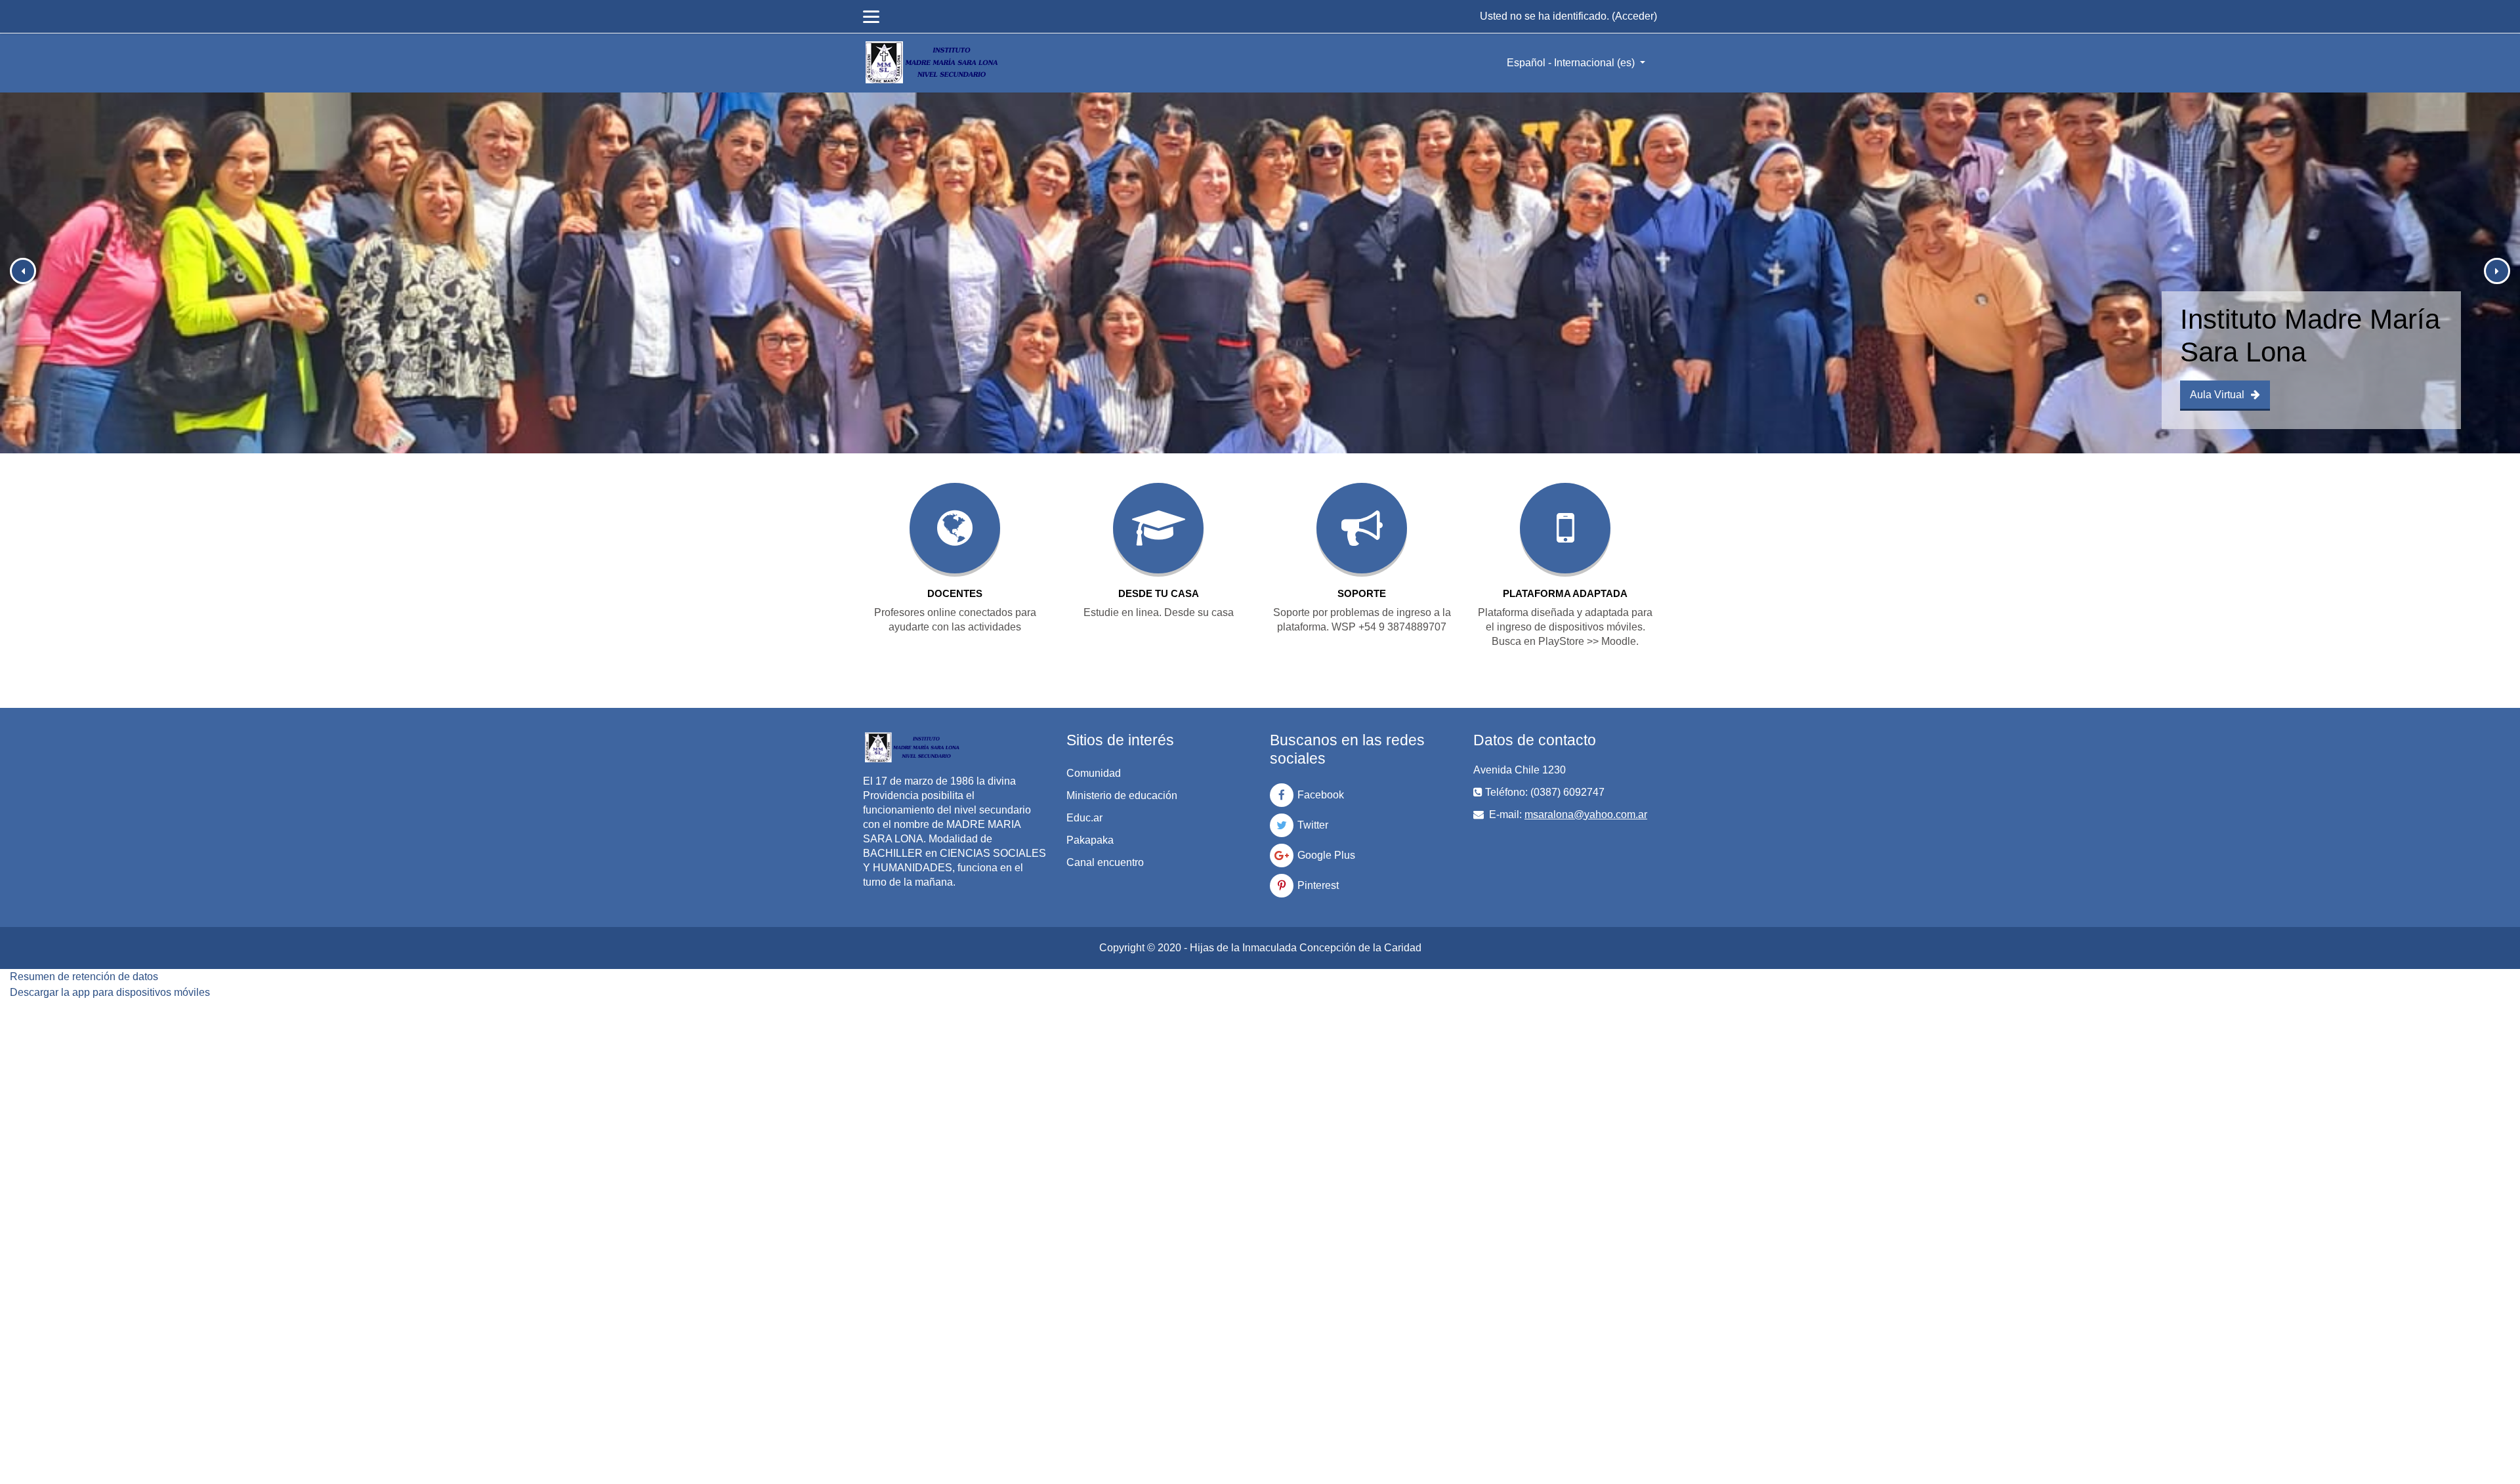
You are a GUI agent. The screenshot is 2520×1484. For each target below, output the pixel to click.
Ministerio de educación (1122, 795)
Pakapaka (1090, 840)
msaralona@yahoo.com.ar (1586, 814)
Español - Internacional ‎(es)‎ (1572, 63)
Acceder (1634, 16)
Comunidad (1094, 773)
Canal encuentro (1105, 862)
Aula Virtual (2217, 395)
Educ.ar (1084, 818)
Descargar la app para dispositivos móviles (110, 992)
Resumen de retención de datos (84, 977)
